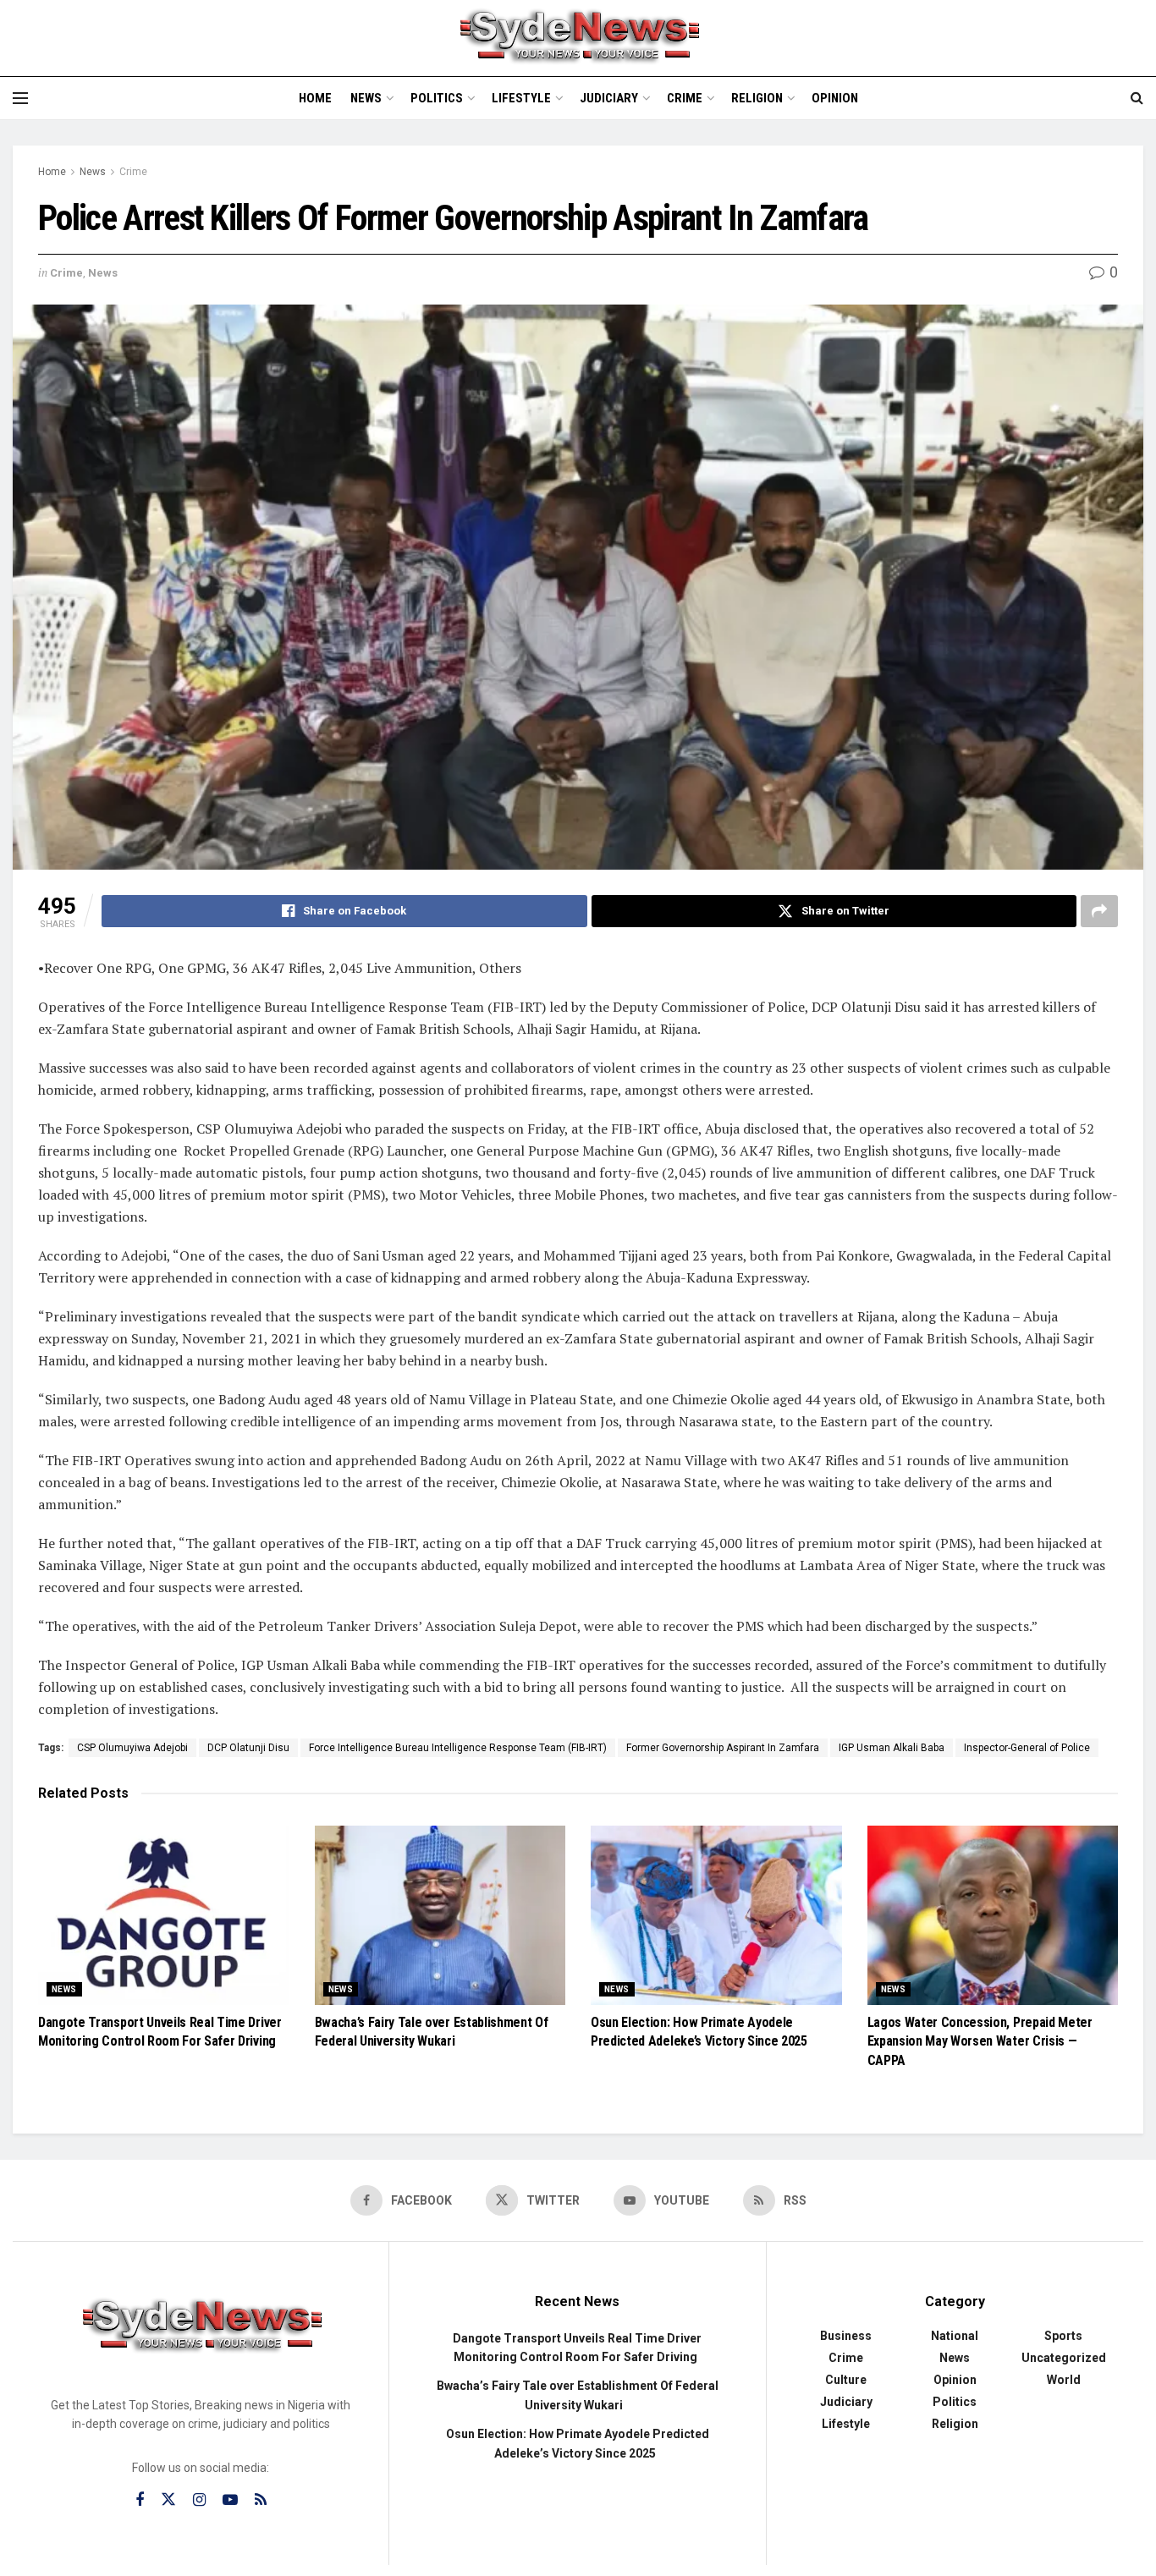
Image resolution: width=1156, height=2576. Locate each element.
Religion (757, 98)
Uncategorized (1064, 2358)
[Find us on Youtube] (230, 2500)
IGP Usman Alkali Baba (892, 1748)
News (366, 98)
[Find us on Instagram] (199, 2500)
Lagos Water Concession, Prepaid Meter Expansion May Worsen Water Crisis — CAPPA (980, 2041)
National (955, 2336)
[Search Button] (1137, 98)
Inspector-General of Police (1027, 1748)
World (1064, 2380)
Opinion (835, 98)
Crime (685, 98)
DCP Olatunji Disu (248, 1748)
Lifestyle (521, 98)
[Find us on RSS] (261, 2500)
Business (846, 2336)
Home (315, 98)
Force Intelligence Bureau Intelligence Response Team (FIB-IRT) (458, 1748)
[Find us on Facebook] (140, 2500)
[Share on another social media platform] (1099, 911)
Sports (1063, 2336)
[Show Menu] (20, 98)
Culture (846, 2380)
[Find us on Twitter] (168, 2500)
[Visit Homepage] (578, 38)
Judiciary (609, 98)
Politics (437, 98)
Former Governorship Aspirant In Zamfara (723, 1748)
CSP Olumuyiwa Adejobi (132, 1748)
